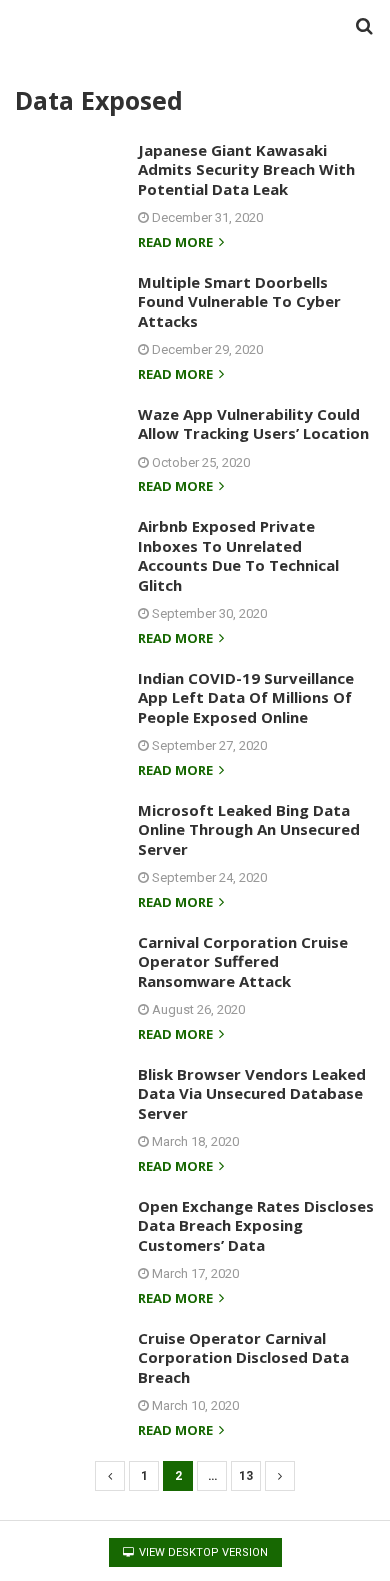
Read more (177, 243)
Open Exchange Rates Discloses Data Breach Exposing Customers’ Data (256, 1225)
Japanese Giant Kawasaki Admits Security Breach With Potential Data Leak (246, 169)
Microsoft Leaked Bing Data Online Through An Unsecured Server (249, 829)
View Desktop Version (202, 1552)
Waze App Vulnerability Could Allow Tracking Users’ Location (253, 424)
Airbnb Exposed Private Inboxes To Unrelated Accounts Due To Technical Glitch (238, 555)
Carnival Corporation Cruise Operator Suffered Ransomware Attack (243, 961)
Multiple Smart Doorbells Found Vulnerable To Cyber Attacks (239, 301)
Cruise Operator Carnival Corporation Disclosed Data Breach (243, 1357)
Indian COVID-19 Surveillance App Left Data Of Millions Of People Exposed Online (246, 697)
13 (246, 1476)
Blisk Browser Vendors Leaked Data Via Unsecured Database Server (252, 1093)
